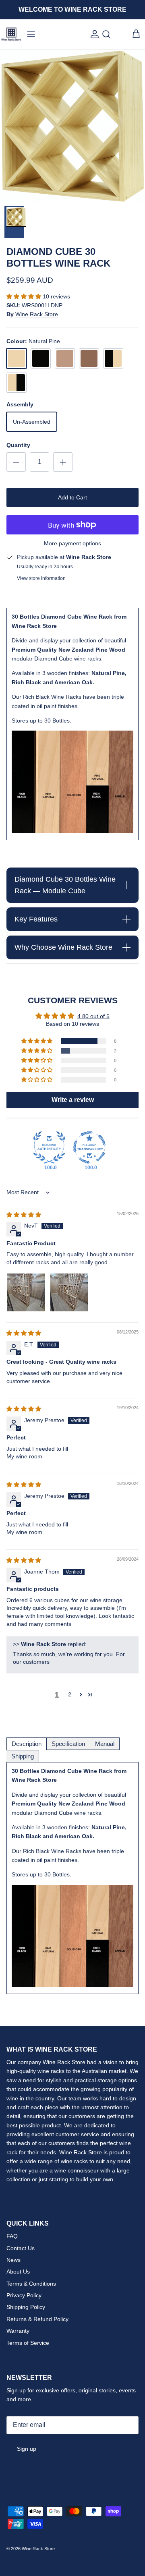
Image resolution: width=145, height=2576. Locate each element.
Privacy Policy (24, 2295)
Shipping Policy (26, 2307)
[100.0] (49, 1147)
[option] (72, 126)
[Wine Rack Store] (11, 34)
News (13, 2260)
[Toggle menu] (31, 34)
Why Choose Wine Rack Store (63, 947)
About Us (18, 2272)
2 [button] (70, 1694)
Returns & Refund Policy (37, 2319)
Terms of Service (28, 2343)
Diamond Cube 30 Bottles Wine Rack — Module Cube (65, 885)
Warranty (18, 2331)
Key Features (36, 919)
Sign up (27, 2449)
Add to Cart (72, 497)
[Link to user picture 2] (69, 1292)
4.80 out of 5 (93, 1016)
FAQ (12, 2236)
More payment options (72, 543)
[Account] (93, 34)
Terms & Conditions (31, 2284)
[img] (24, 1215)
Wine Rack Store (37, 314)
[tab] (27, 1744)
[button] (25, 296)
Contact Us (21, 2248)
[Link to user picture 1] (26, 1292)
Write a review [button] (73, 1100)
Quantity (18, 445)
